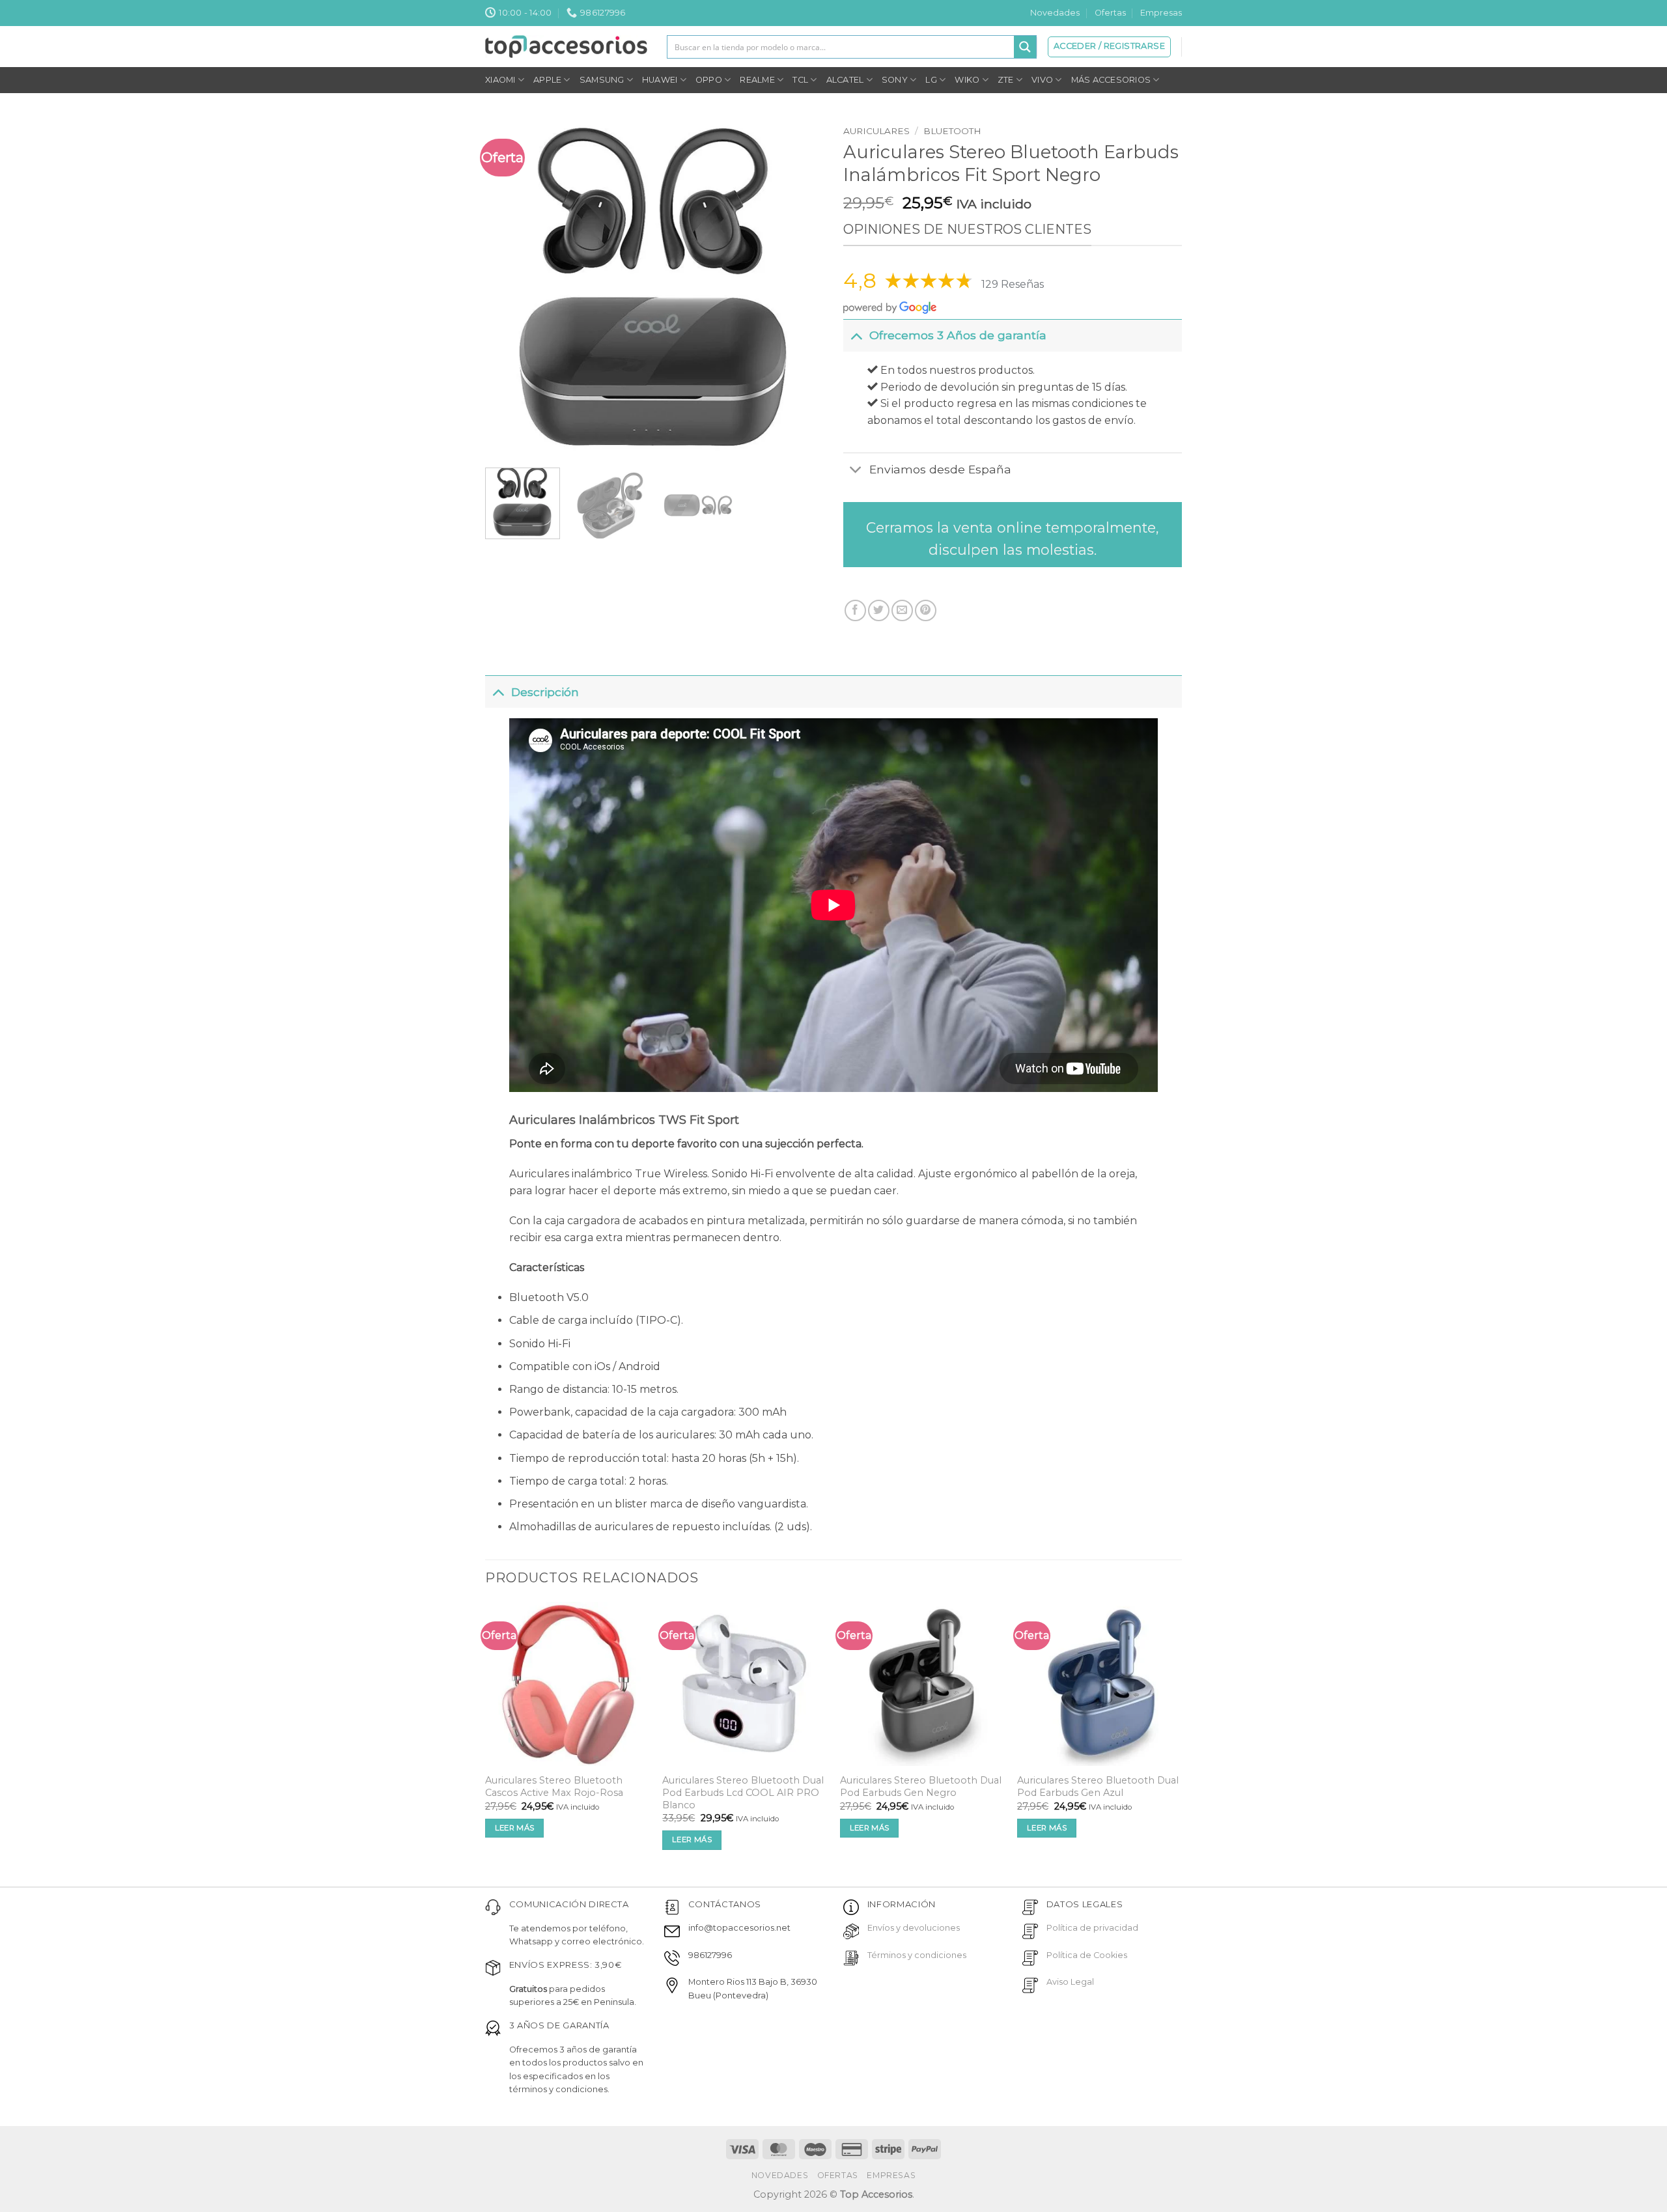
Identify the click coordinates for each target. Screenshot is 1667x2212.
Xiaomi (500, 80)
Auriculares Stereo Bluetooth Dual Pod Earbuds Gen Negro (921, 1786)
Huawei (660, 80)
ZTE (1006, 80)
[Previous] (509, 288)
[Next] (800, 288)
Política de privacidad (1092, 1928)
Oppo (709, 80)
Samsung (602, 80)
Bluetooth (952, 131)
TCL (800, 80)
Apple (547, 80)
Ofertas (1110, 13)
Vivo (1042, 80)
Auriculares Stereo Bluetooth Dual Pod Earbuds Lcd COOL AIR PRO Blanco (743, 1792)
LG (931, 80)
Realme (757, 80)
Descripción (545, 692)
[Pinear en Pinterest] (926, 610)
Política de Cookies (1087, 1955)
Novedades (1055, 13)
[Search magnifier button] (1025, 47)
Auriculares (876, 131)
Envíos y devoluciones (914, 1928)
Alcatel (845, 80)
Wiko (967, 80)
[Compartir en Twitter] (879, 610)
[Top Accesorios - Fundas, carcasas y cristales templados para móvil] (566, 46)
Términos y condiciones (917, 1955)
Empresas (1161, 13)
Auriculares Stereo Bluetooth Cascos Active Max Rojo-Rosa (554, 1786)
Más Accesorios (1111, 80)
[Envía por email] (902, 610)
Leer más (515, 1828)
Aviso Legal (1070, 1982)
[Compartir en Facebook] (855, 610)
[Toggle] (856, 335)
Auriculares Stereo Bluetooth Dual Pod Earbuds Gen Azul (1098, 1786)
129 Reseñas (1013, 284)
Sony (895, 80)
